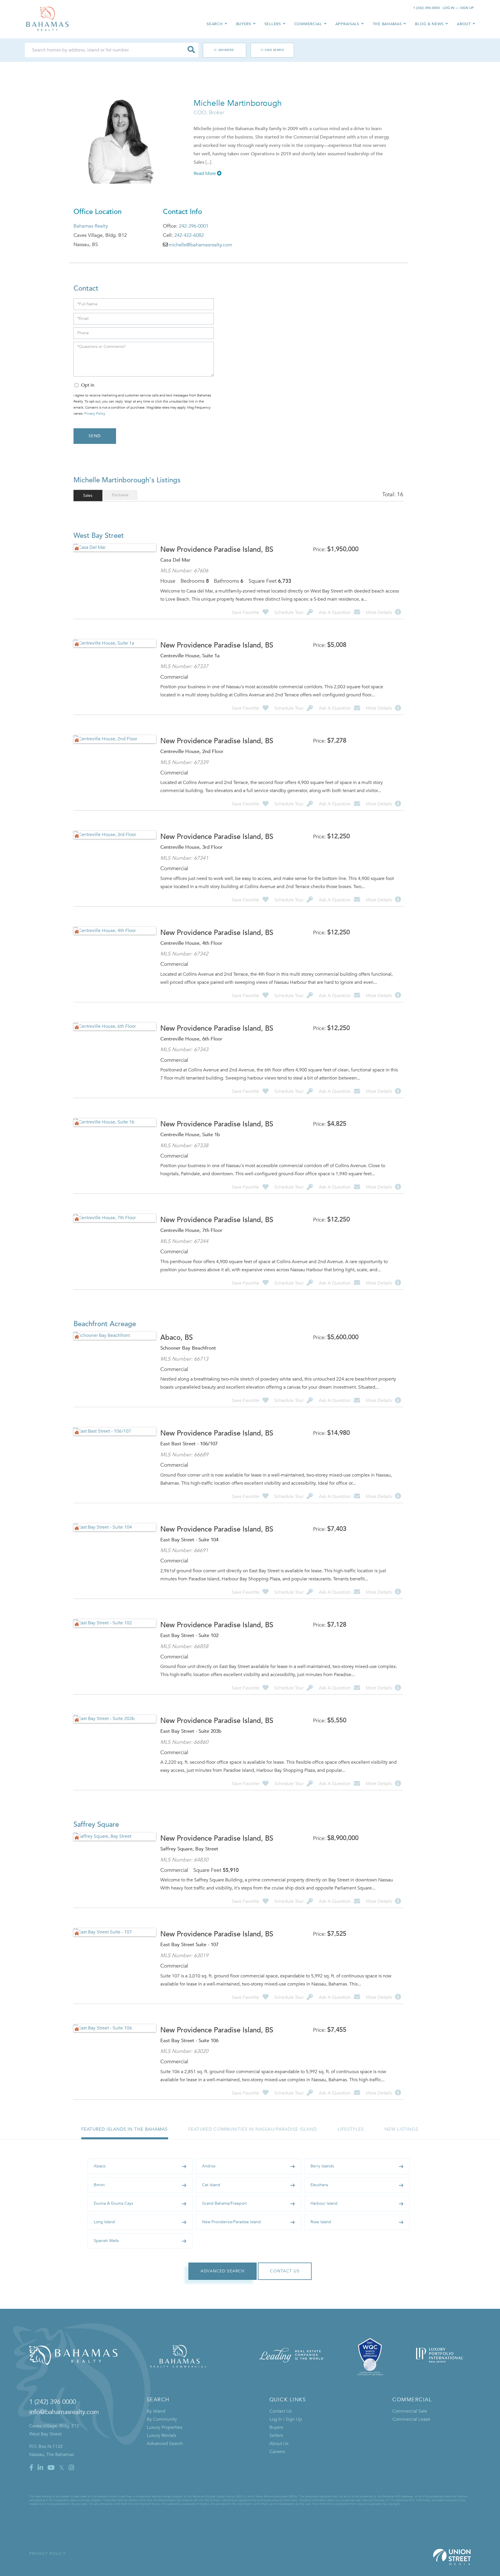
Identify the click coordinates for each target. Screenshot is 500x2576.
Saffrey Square (96, 1825)
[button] (191, 50)
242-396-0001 (194, 226)
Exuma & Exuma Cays (113, 2203)
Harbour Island (324, 2203)
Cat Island (211, 2185)
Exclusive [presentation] (120, 495)
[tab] (88, 496)
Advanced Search (222, 50)
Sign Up (467, 8)
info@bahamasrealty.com (64, 2412)
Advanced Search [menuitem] (165, 2444)
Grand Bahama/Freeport (224, 2203)
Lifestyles (351, 2129)
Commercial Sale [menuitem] (410, 2411)
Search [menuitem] (215, 24)
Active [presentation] (88, 496)
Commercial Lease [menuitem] (411, 2419)
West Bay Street (99, 536)
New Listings (401, 2129)
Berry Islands (322, 2166)
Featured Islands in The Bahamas (124, 2129)
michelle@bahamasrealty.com (200, 245)
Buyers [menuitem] (244, 24)
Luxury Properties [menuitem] (164, 2427)
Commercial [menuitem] (308, 24)
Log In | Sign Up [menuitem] (286, 2419)
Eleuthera (319, 2185)
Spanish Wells (106, 2241)
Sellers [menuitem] (273, 24)
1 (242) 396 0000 (427, 8)
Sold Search (274, 50)
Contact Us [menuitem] (281, 2411)
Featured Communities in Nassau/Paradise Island (253, 2129)
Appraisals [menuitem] (347, 24)
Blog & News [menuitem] (429, 24)
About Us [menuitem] (279, 2444)
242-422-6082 (189, 235)
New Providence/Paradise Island (231, 2222)
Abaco (100, 2166)
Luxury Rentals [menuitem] (161, 2435)
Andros (209, 2166)
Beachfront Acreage (105, 1324)
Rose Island (321, 2222)
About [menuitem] (464, 24)
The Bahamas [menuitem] (387, 24)
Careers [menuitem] (277, 2452)
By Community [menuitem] (162, 2419)
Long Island (104, 2222)
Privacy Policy (95, 414)
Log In (449, 8)
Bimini (99, 2185)
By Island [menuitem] (156, 2411)
